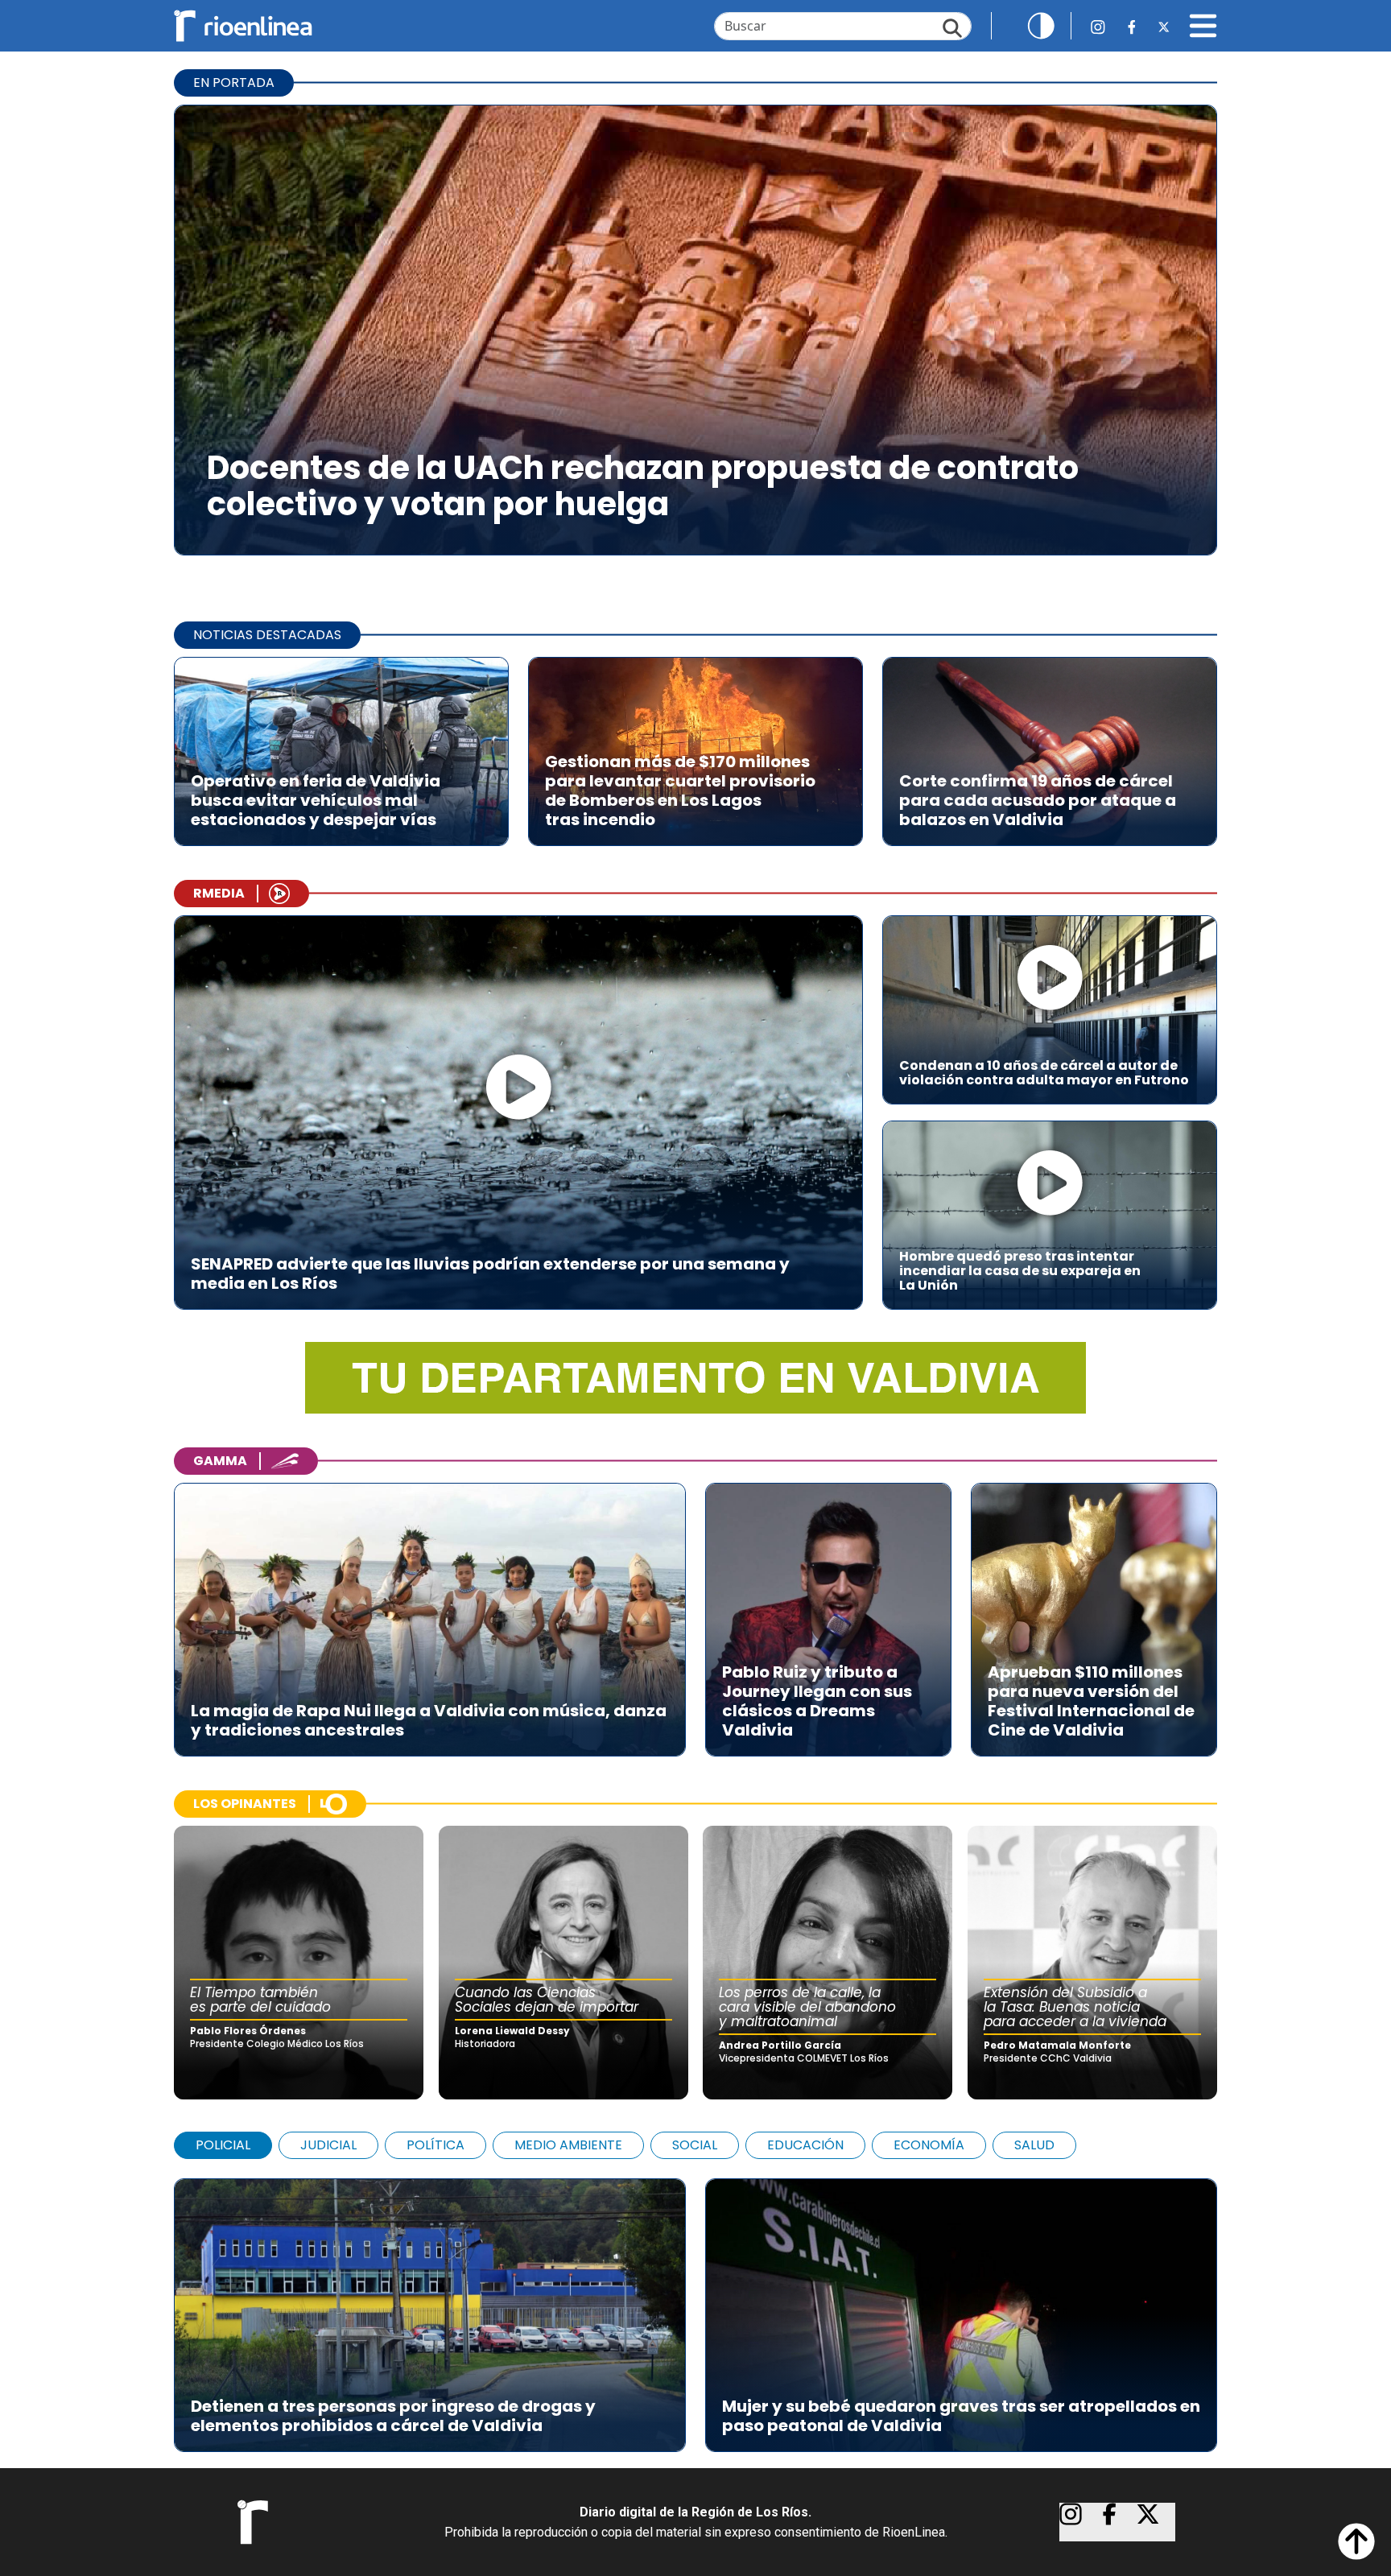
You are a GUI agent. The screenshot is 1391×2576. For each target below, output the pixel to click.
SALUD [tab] (1034, 2145)
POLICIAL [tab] (223, 2145)
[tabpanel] (695, 2307)
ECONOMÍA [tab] (929, 2145)
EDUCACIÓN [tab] (805, 2145)
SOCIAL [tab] (695, 2145)
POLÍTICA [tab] (435, 2145)
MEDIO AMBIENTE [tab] (568, 2145)
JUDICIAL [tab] (328, 2145)
